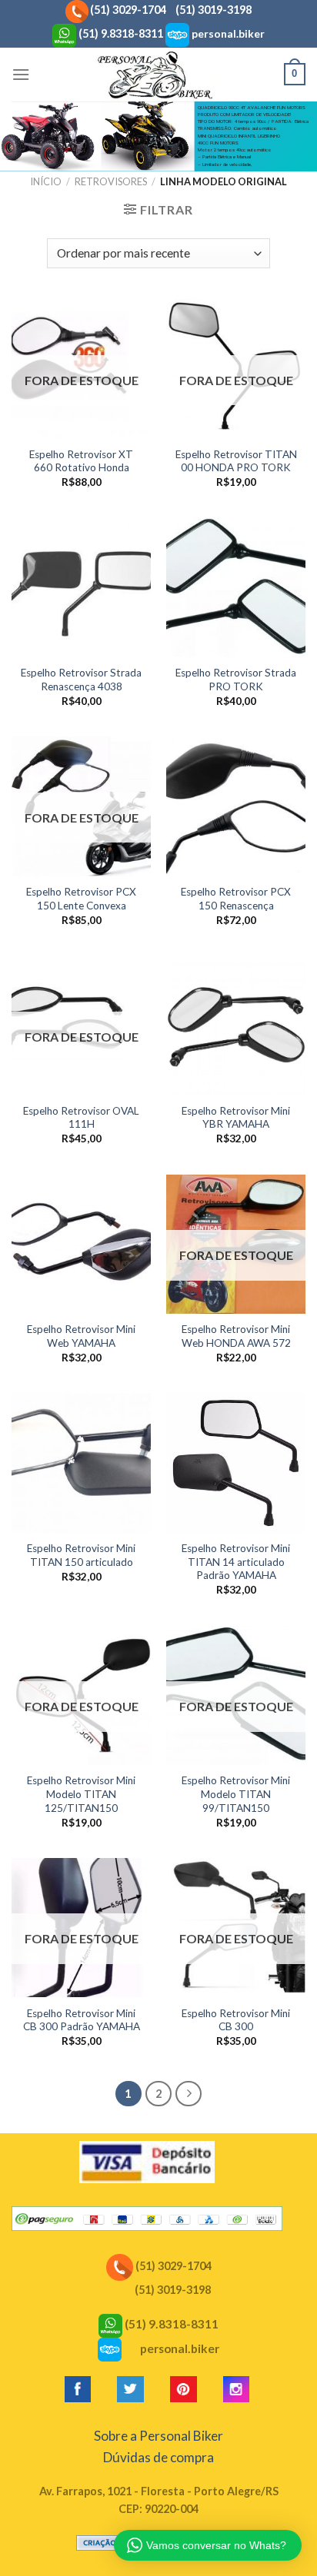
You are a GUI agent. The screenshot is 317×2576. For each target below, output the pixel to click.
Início (46, 181)
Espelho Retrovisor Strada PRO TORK (236, 680)
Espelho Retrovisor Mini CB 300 (236, 2020)
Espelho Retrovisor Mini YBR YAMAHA (236, 1118)
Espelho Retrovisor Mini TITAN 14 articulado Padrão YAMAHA (236, 1562)
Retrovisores (111, 181)
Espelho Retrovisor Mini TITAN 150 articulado (81, 1555)
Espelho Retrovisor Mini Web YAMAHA (81, 1336)
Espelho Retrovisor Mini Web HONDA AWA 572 (236, 1336)
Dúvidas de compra (158, 2457)
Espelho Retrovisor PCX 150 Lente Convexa (81, 899)
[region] (158, 136)
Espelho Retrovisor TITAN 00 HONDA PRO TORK (236, 461)
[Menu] (21, 74)
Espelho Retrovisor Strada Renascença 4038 (81, 680)
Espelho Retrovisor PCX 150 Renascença (236, 899)
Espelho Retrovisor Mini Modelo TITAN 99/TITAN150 (236, 1794)
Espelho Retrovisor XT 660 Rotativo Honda (81, 461)
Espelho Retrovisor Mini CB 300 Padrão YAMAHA (82, 2020)
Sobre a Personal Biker (158, 2436)
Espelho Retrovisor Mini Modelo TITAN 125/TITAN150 (81, 1794)
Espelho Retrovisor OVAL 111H (81, 1118)
